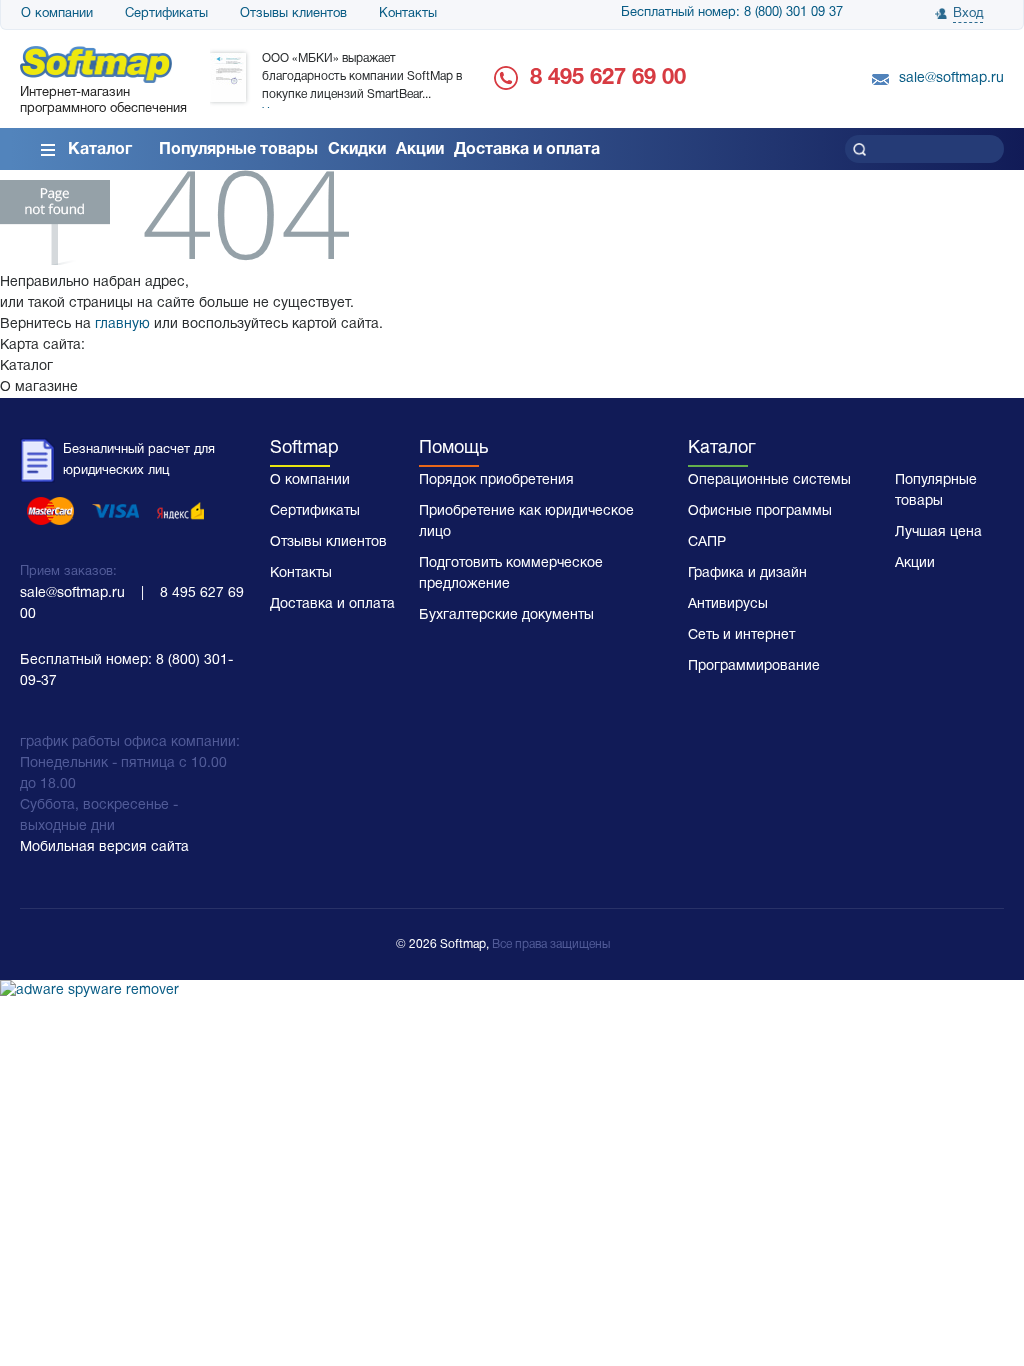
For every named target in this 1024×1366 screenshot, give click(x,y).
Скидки (357, 150)
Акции (420, 150)
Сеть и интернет (741, 635)
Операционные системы (769, 480)
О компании (57, 14)
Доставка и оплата (527, 150)
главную (122, 324)
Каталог (100, 150)
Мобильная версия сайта (104, 847)
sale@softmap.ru (951, 78)
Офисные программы (760, 511)
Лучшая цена (938, 532)
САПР (707, 542)
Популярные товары (238, 150)
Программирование (754, 666)
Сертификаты (166, 14)
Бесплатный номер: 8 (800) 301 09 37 (732, 13)
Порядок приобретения (496, 480)
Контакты (408, 14)
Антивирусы (728, 604)
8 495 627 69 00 (608, 78)
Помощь (453, 448)
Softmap (304, 448)
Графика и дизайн (747, 573)
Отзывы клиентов (293, 14)
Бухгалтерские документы (506, 615)
